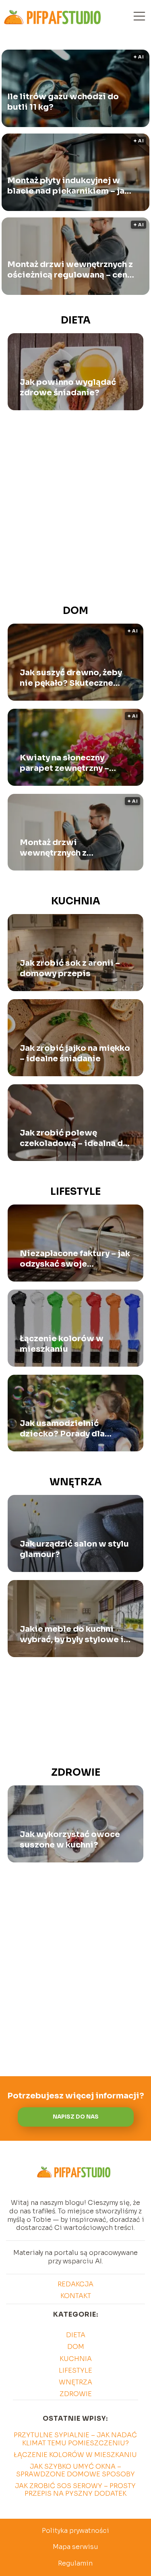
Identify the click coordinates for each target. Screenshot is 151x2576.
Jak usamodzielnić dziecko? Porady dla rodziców (62, 1429)
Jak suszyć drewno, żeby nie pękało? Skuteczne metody (71, 678)
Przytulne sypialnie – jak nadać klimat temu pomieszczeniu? (75, 2439)
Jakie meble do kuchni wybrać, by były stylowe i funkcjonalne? (72, 1635)
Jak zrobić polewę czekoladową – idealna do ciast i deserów (74, 1138)
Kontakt (76, 2296)
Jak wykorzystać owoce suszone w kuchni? (70, 1840)
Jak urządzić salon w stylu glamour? (74, 1549)
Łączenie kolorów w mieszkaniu (62, 1344)
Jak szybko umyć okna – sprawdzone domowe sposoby (75, 2470)
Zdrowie (76, 1772)
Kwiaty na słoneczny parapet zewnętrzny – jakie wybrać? (64, 763)
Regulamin (75, 2563)
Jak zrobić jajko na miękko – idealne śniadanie (75, 1053)
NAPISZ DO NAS (76, 2117)
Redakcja (75, 2284)
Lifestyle (75, 1192)
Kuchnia (76, 901)
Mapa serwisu (75, 2547)
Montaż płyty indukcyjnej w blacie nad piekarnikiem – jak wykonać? (68, 186)
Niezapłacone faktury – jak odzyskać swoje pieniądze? (75, 1259)
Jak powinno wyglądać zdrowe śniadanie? (68, 387)
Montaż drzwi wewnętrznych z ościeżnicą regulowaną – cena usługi (70, 269)
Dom (75, 611)
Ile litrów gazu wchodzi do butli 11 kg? (63, 101)
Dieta (76, 320)
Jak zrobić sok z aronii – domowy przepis (70, 968)
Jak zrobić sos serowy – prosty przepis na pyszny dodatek (75, 2490)
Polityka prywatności (75, 2531)
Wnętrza (76, 1482)
